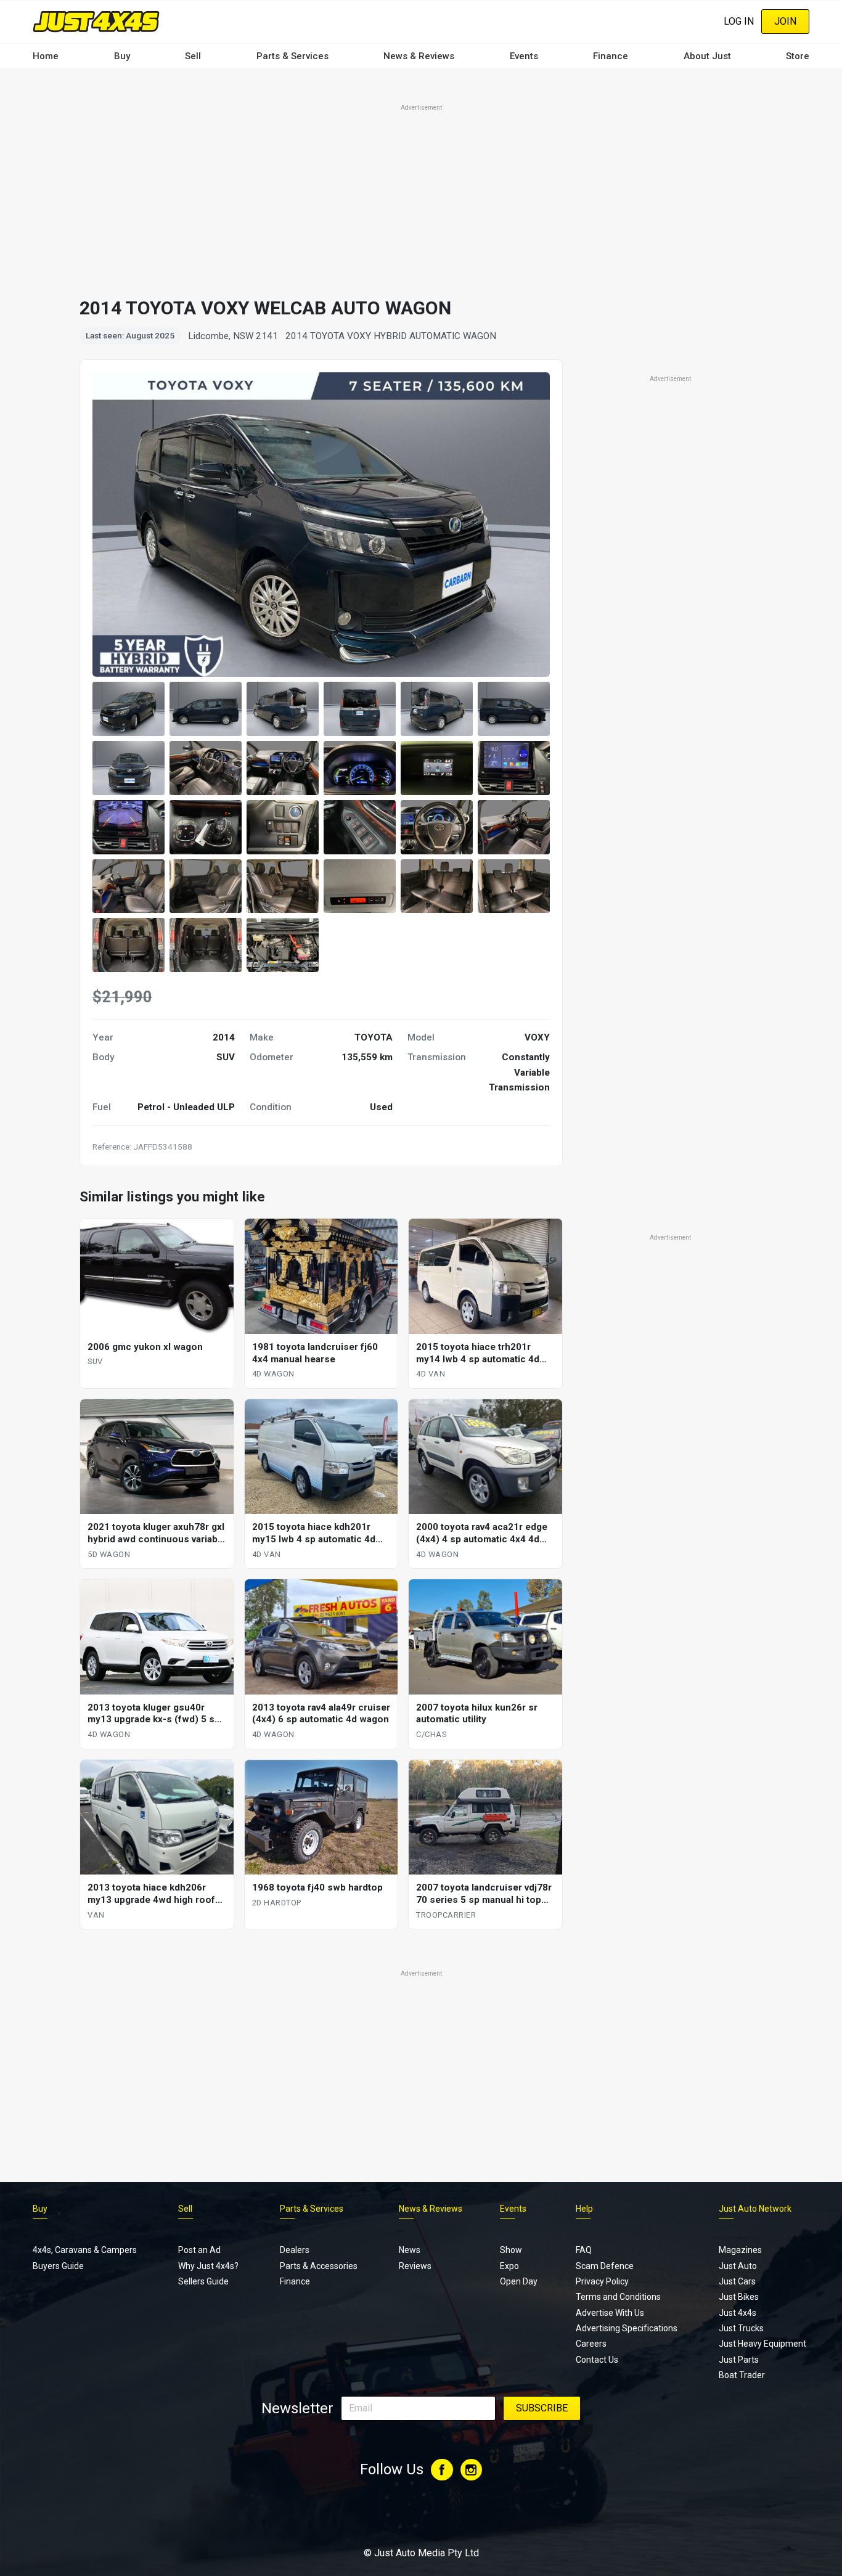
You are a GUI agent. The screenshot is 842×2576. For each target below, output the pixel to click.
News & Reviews (419, 56)
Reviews (415, 2266)
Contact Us (597, 2360)
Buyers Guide (58, 2266)
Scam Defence (605, 2266)
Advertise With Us (610, 2313)
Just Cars (737, 2281)
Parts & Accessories (319, 2266)
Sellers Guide (203, 2281)
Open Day (519, 2281)
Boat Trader (742, 2375)
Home (46, 56)
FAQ (584, 2250)
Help (584, 2209)
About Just (707, 56)
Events (524, 56)
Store (798, 56)
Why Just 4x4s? (208, 2266)
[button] (129, 709)
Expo (509, 2266)
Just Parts (739, 2360)
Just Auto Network (755, 2209)
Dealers (295, 2250)
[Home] (96, 21)
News (410, 2250)
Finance (611, 56)
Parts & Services (292, 56)
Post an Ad (199, 2250)
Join (785, 21)
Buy (122, 56)
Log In (739, 21)
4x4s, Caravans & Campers (85, 2250)
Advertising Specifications (627, 2328)
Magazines (740, 2250)
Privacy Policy (602, 2281)
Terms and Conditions (618, 2297)
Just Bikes (739, 2297)
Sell (193, 56)
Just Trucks (741, 2328)
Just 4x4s (738, 2313)
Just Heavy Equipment (762, 2344)
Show (511, 2250)
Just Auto (738, 2266)
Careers (591, 2344)
